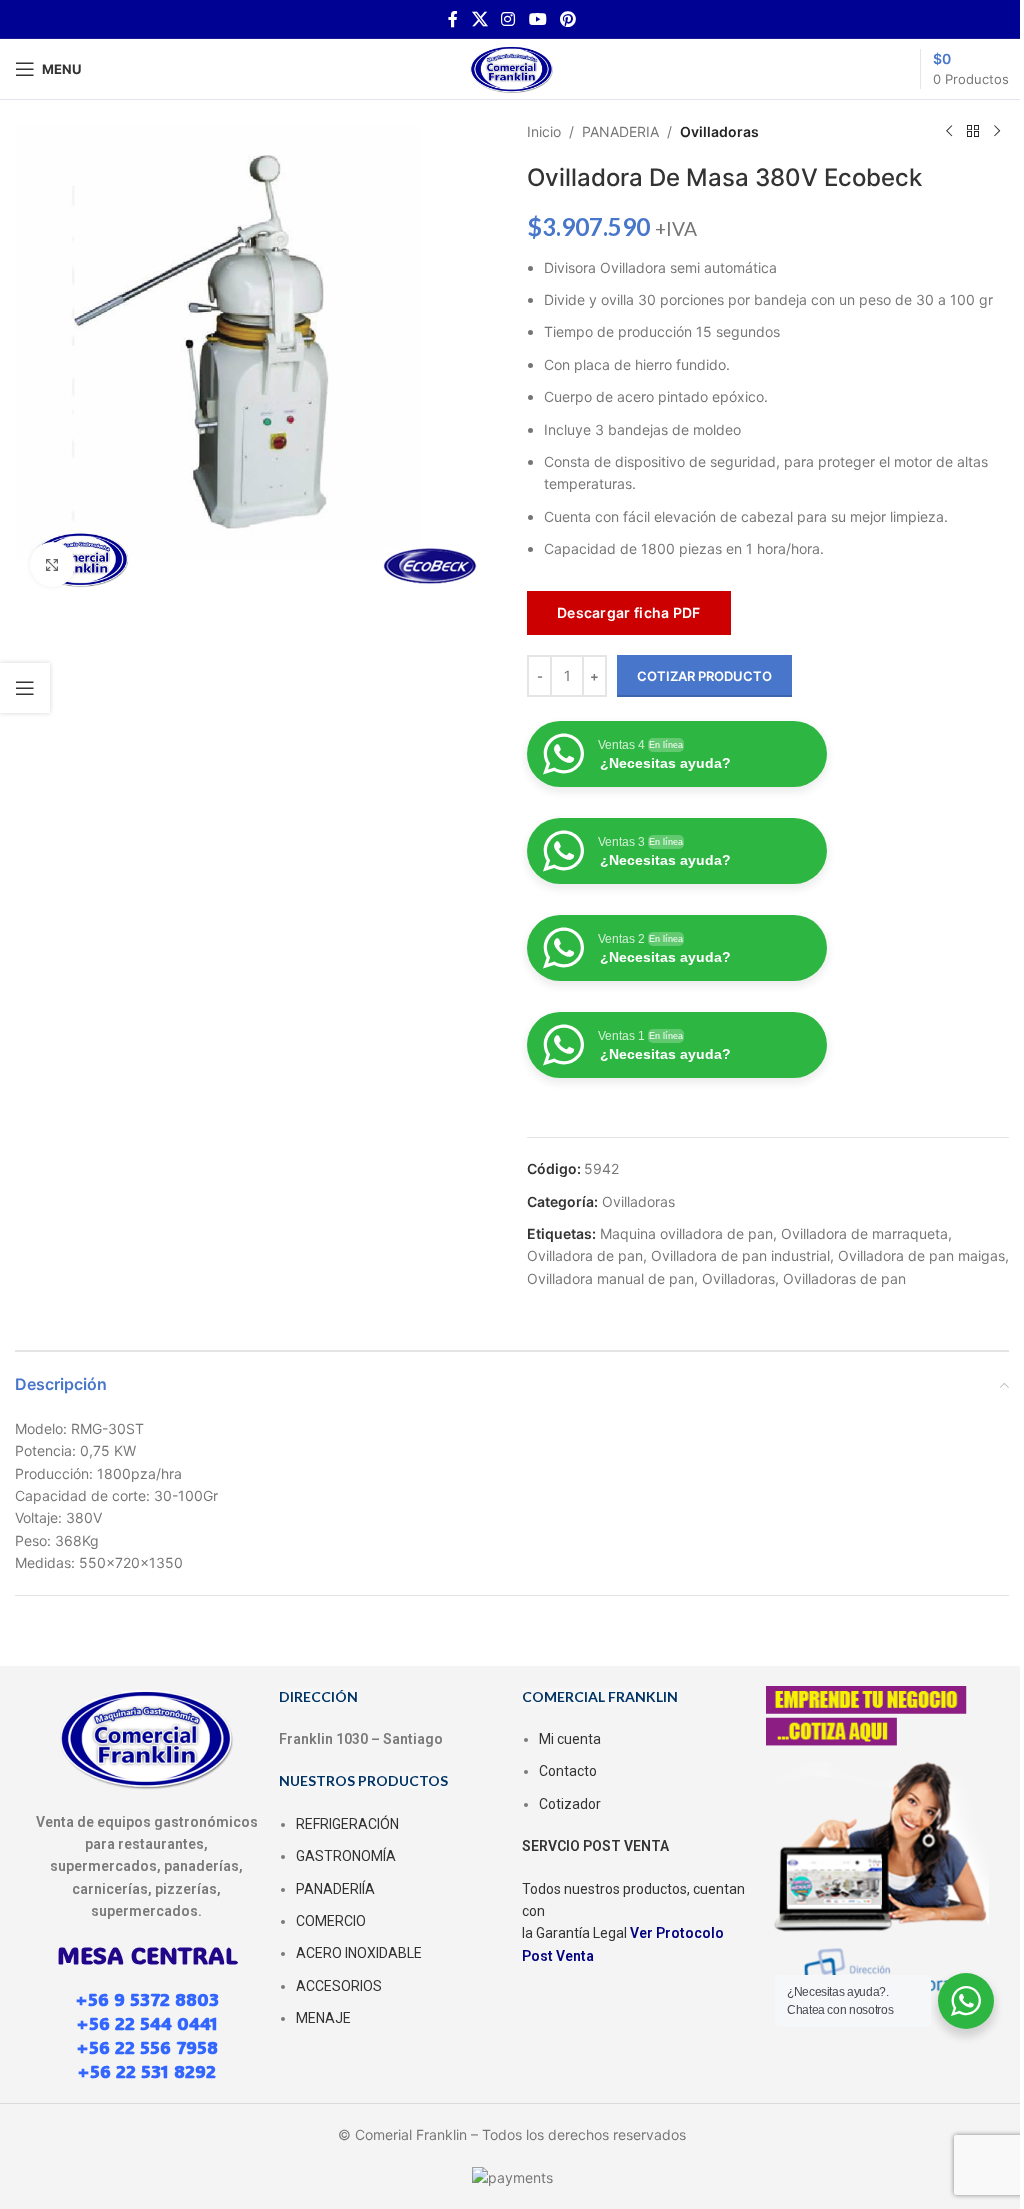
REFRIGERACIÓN (347, 1824)
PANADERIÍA (335, 1889)
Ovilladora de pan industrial (740, 1255)
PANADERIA (620, 131)
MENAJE (323, 2018)
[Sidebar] (25, 688)
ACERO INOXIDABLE (359, 1953)
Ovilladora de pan (585, 1255)
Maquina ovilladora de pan (686, 1233)
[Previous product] (949, 132)
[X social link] (479, 19)
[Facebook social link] (453, 19)
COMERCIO (331, 1921)
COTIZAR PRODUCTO (704, 676)
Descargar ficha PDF (629, 612)
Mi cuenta (570, 1739)
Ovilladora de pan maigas (921, 1255)
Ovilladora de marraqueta (864, 1233)
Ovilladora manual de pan (610, 1278)
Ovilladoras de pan (844, 1278)
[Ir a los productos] (973, 132)
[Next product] (997, 132)
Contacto (568, 1771)
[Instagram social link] (508, 19)
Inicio (544, 131)
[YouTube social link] (537, 19)
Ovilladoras (719, 131)
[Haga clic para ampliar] (52, 564)
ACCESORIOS (339, 1986)
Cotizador (570, 1804)
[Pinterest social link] (567, 19)
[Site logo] (512, 67)
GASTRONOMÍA (346, 1856)
